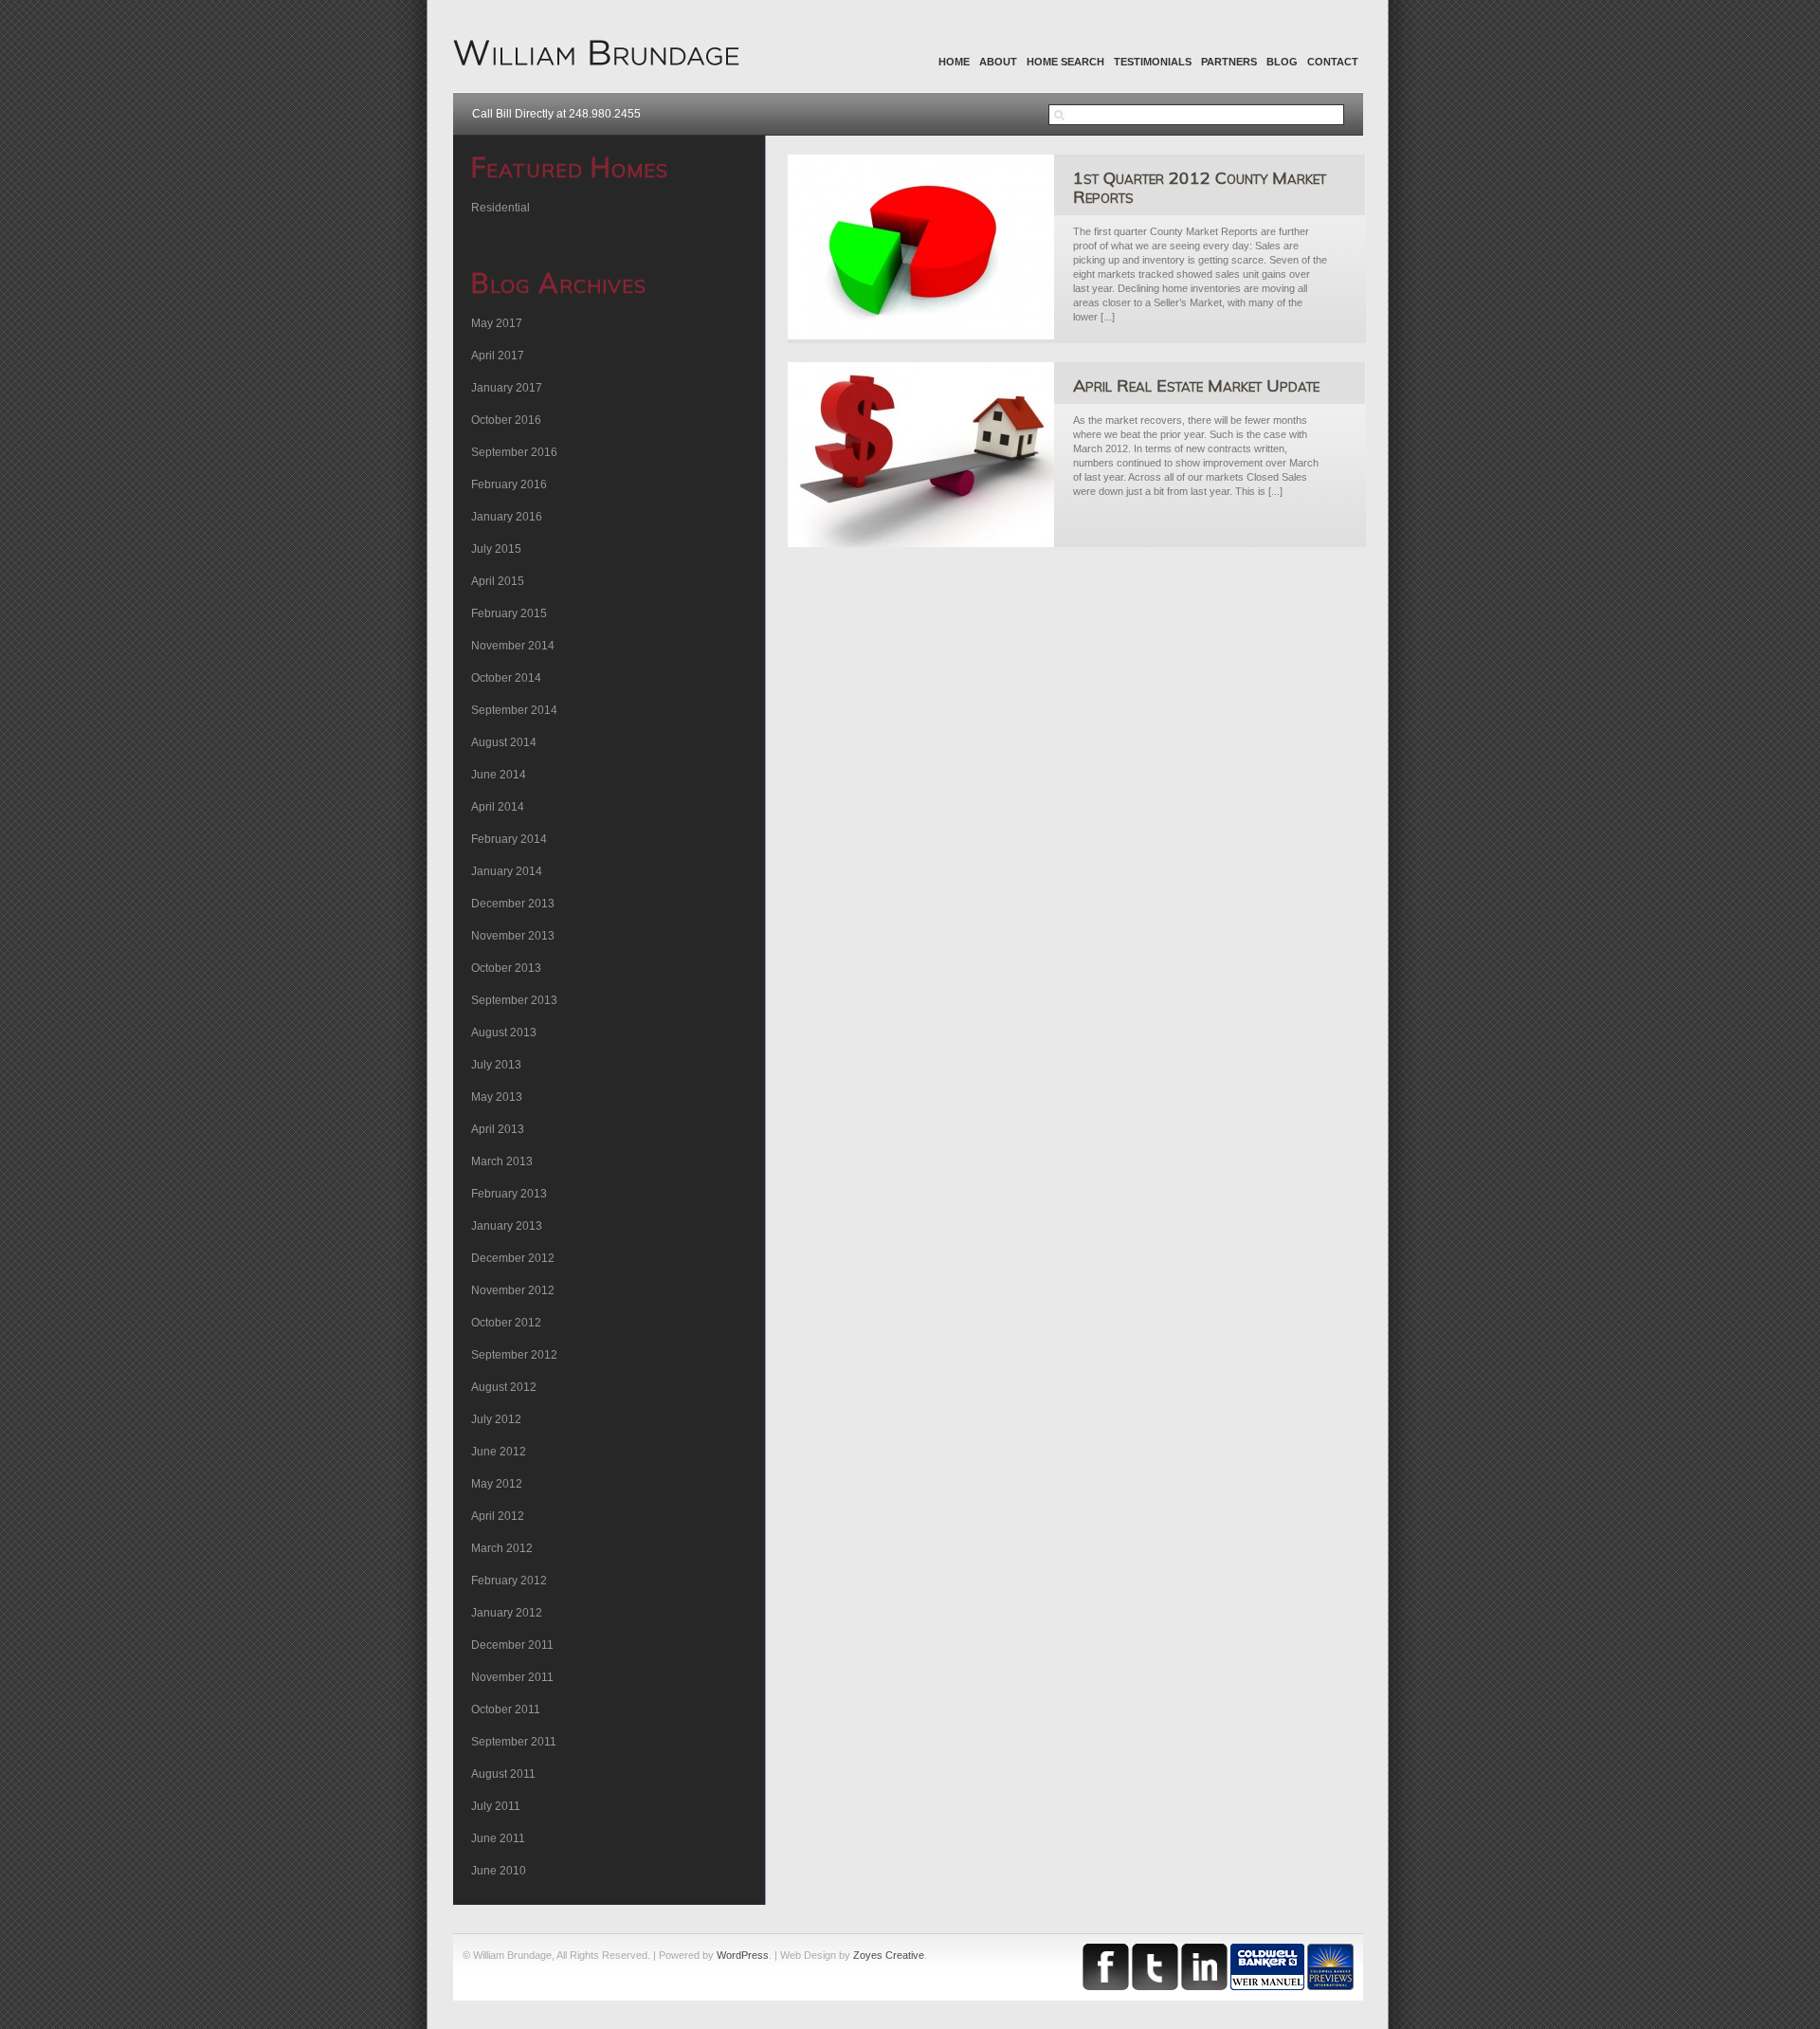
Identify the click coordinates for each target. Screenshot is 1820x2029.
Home (954, 62)
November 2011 (512, 1677)
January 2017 (507, 388)
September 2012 (514, 1355)
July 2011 (496, 1806)
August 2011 (503, 1774)
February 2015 (509, 613)
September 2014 (514, 710)
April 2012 (498, 1516)
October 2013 (506, 968)
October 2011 (506, 1709)
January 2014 (507, 871)
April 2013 (498, 1129)
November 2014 (513, 646)
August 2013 (504, 1033)
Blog (1282, 62)
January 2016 (507, 517)
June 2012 (499, 1452)
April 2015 (498, 581)
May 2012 (497, 1484)
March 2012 (502, 1548)
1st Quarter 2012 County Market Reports (1200, 187)
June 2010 (499, 1871)
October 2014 (506, 678)
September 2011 (514, 1742)
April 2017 (498, 356)
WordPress (743, 1955)
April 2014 (498, 807)
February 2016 (509, 484)
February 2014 (509, 839)
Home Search (1065, 62)
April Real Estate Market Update (1196, 385)
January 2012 (507, 1613)
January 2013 (507, 1226)
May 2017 (497, 323)
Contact (1333, 62)
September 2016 (514, 452)
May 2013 (497, 1097)
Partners (1229, 62)
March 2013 (502, 1161)
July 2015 (496, 549)
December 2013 (513, 904)
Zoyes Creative (889, 1955)
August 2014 (504, 742)
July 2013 (496, 1065)
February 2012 (509, 1581)
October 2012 (506, 1323)
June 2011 (498, 1838)
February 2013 (509, 1194)
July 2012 (496, 1419)
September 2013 (514, 1000)
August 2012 (504, 1387)
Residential (500, 208)
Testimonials (1153, 62)
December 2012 (513, 1258)
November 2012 (513, 1290)
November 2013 (513, 936)
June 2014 (499, 775)
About (998, 62)
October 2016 (506, 420)
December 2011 (512, 1645)
